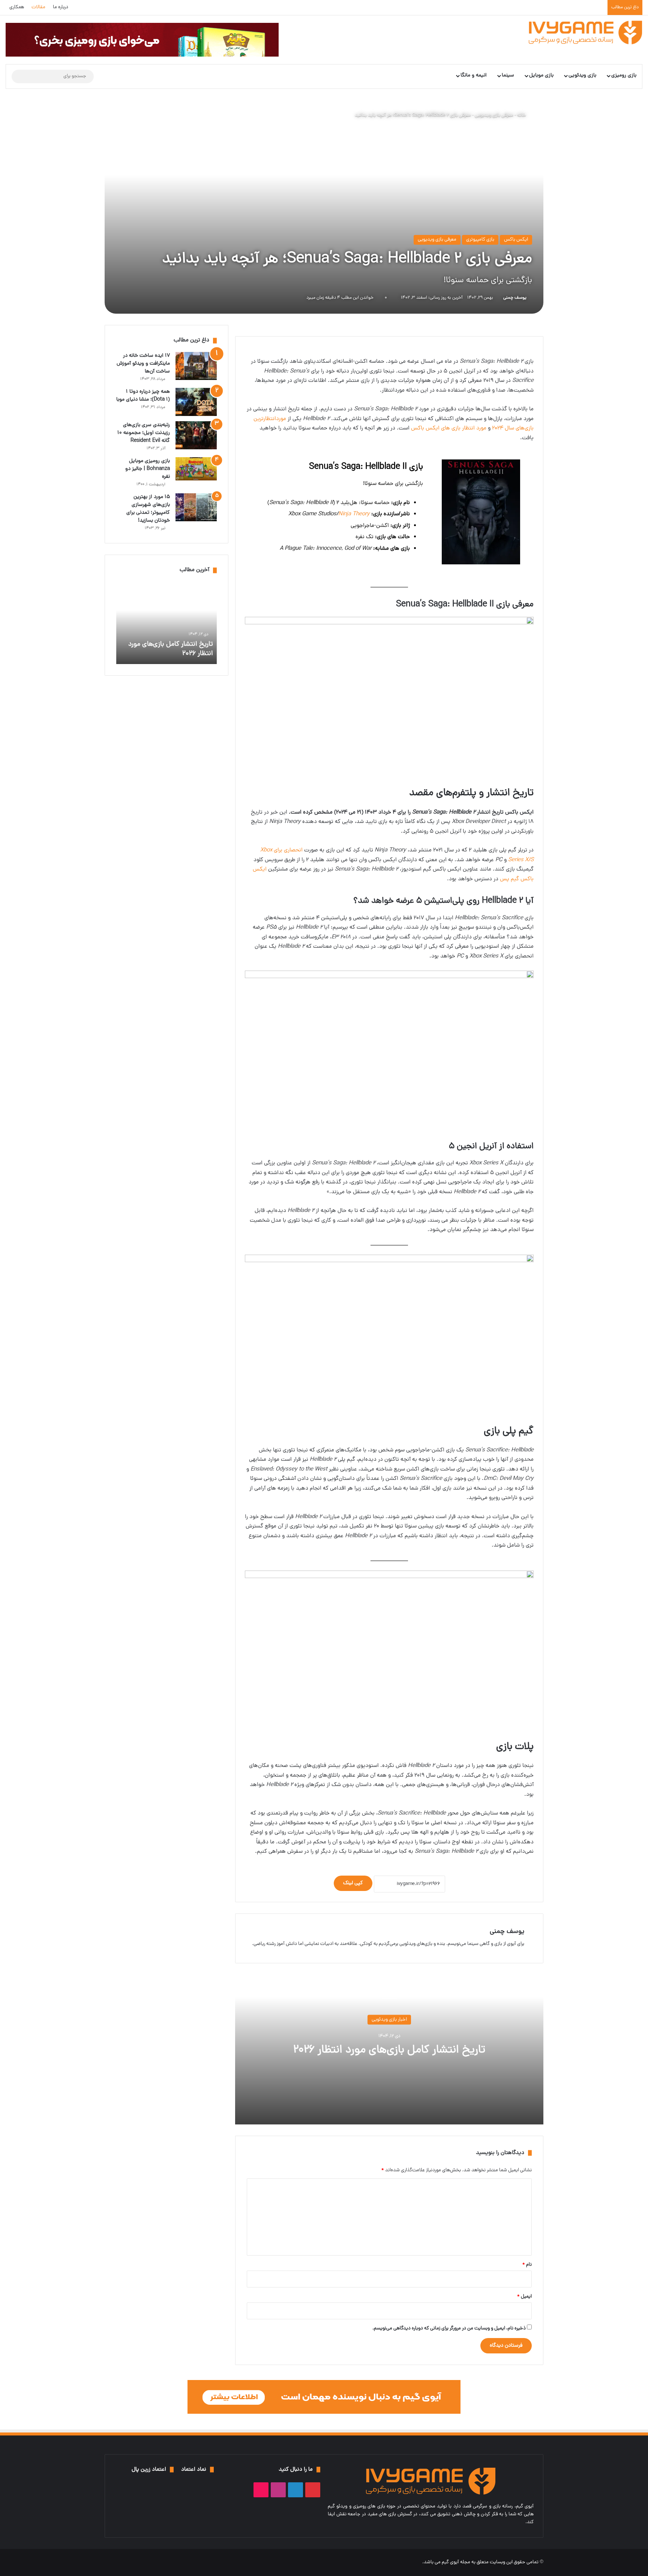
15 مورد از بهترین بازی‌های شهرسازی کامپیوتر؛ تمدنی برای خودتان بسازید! (148, 509)
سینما (508, 76)
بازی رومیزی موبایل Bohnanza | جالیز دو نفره (148, 469)
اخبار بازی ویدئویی (389, 2020)
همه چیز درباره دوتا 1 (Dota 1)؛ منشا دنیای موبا (143, 396)
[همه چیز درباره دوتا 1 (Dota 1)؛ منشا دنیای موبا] (196, 402)
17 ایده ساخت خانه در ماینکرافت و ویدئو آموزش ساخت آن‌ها (143, 364)
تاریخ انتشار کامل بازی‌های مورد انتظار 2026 (389, 2050)
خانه (522, 115)
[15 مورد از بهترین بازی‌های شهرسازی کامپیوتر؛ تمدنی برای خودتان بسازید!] (196, 507)
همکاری (17, 7)
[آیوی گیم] (586, 32)
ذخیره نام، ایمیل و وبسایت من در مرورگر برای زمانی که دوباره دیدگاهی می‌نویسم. (449, 2328)
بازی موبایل (541, 76)
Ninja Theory (354, 514)
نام (527, 2265)
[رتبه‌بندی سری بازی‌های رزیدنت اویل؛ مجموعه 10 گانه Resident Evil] (196, 435)
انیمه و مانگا (474, 76)
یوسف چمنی (515, 298)
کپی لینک (353, 1883)
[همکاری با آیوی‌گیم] (324, 2397)
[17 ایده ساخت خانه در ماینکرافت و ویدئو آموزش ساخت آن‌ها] (196, 366)
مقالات (38, 7)
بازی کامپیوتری (480, 240)
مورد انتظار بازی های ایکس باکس (449, 429)
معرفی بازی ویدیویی (494, 115)
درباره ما (61, 7)
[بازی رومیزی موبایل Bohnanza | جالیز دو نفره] (196, 469)
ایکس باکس (516, 240)
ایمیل (524, 2297)
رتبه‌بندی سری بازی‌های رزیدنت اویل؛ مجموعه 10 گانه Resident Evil (144, 433)
